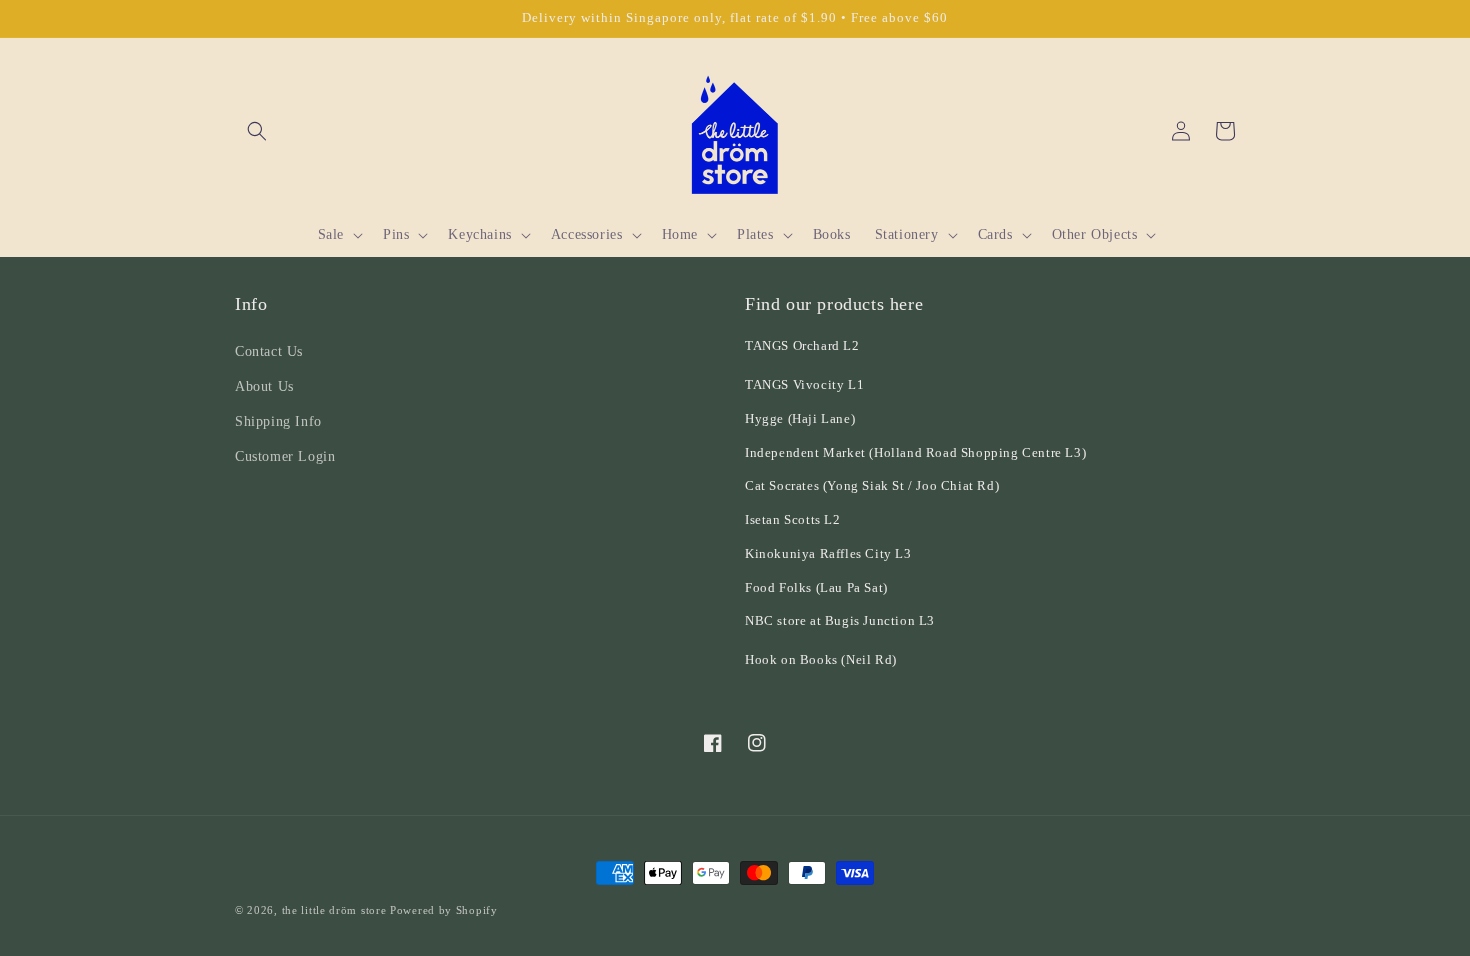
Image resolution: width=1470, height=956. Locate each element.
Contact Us (269, 351)
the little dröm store (334, 910)
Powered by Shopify (444, 910)
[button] (257, 131)
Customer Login (285, 456)
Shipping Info (278, 421)
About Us (264, 386)
